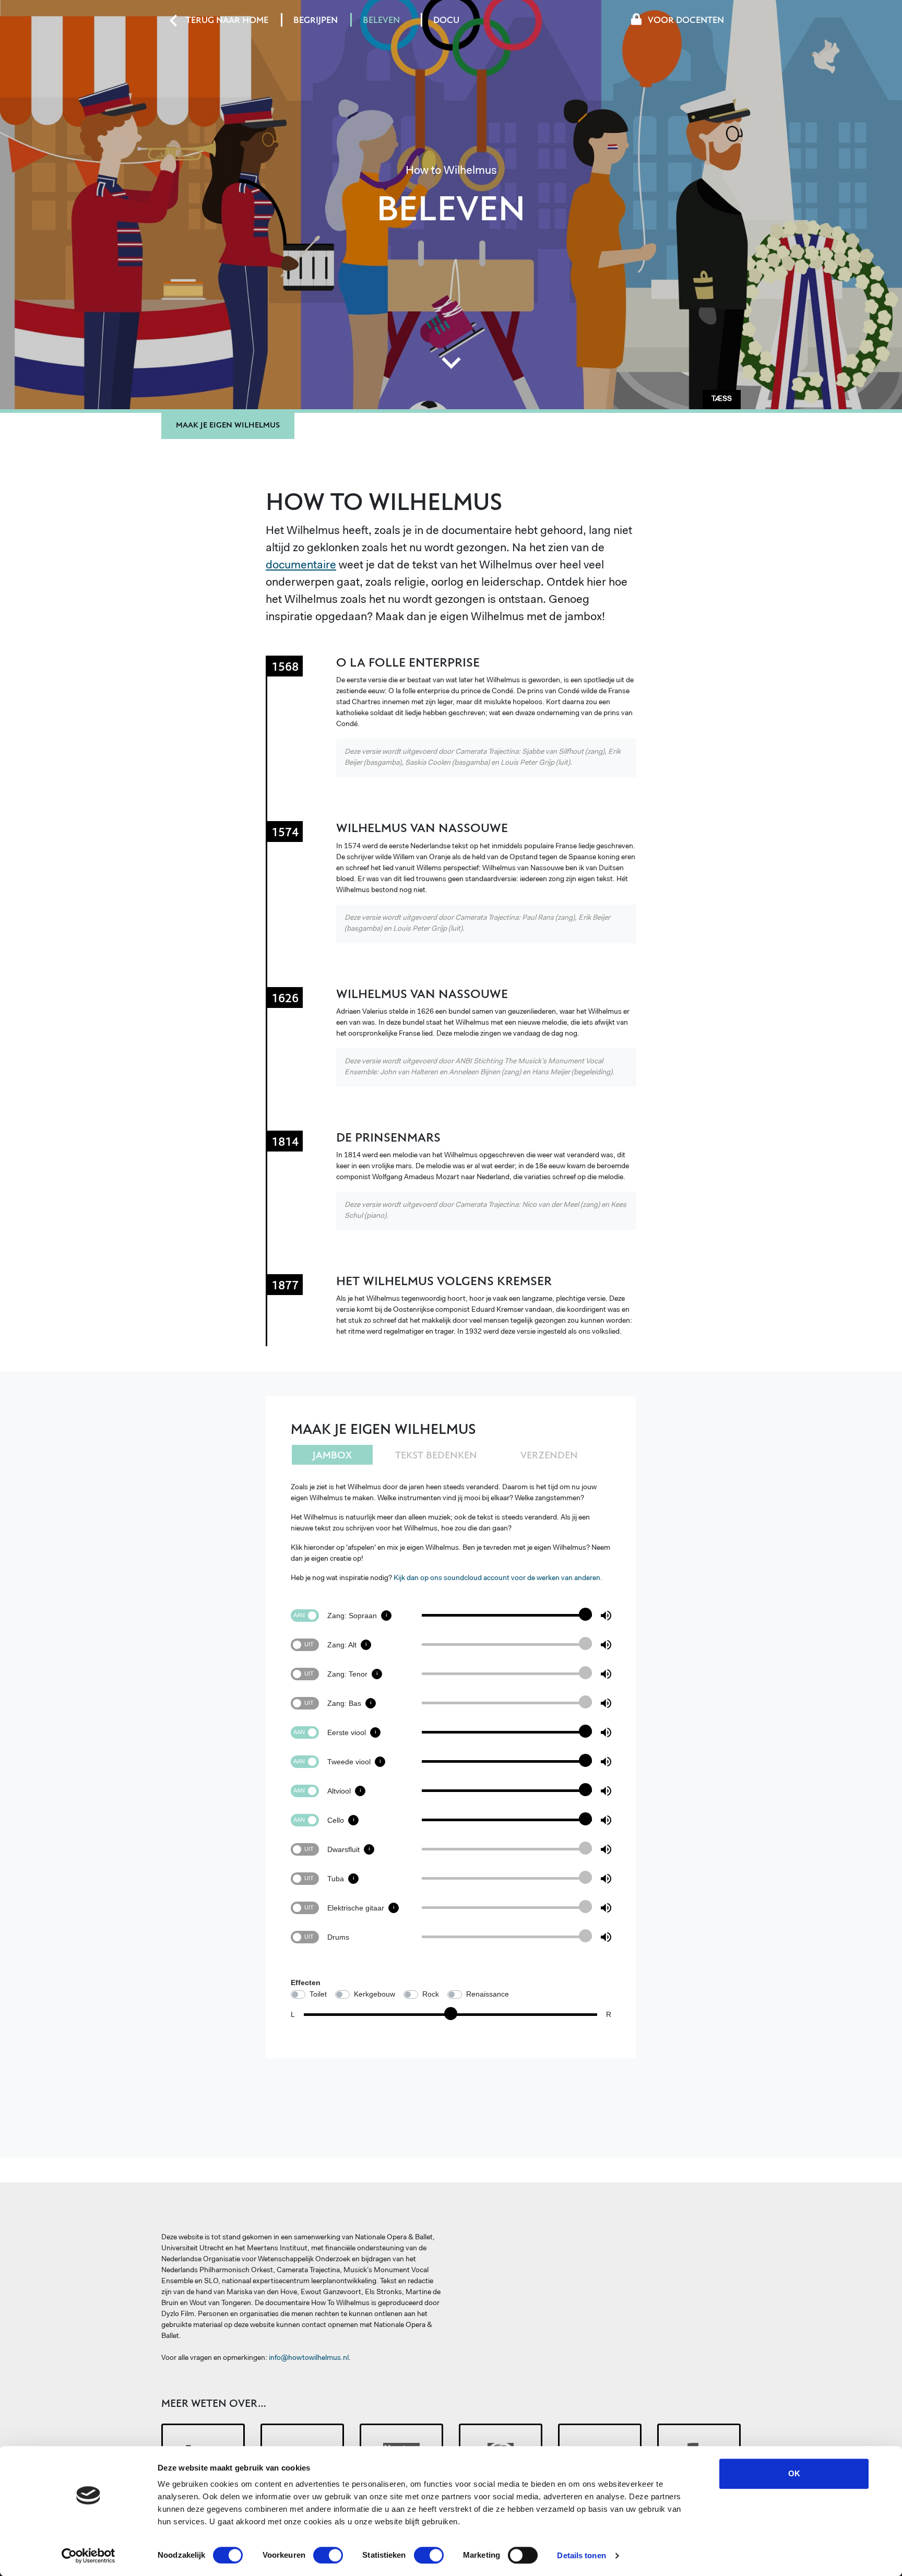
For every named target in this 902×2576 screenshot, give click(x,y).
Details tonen (581, 2555)
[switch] (328, 2555)
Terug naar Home (229, 20)
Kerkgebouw (375, 1994)
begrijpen (316, 20)
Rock (431, 1994)
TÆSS (722, 399)
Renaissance (488, 1994)
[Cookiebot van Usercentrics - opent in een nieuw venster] (88, 2556)
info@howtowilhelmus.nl (309, 2358)
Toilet (318, 1994)
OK (794, 2473)
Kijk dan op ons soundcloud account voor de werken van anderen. (498, 1578)
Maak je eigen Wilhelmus (228, 425)
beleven (381, 20)
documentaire (301, 566)
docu (446, 20)
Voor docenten (686, 20)
